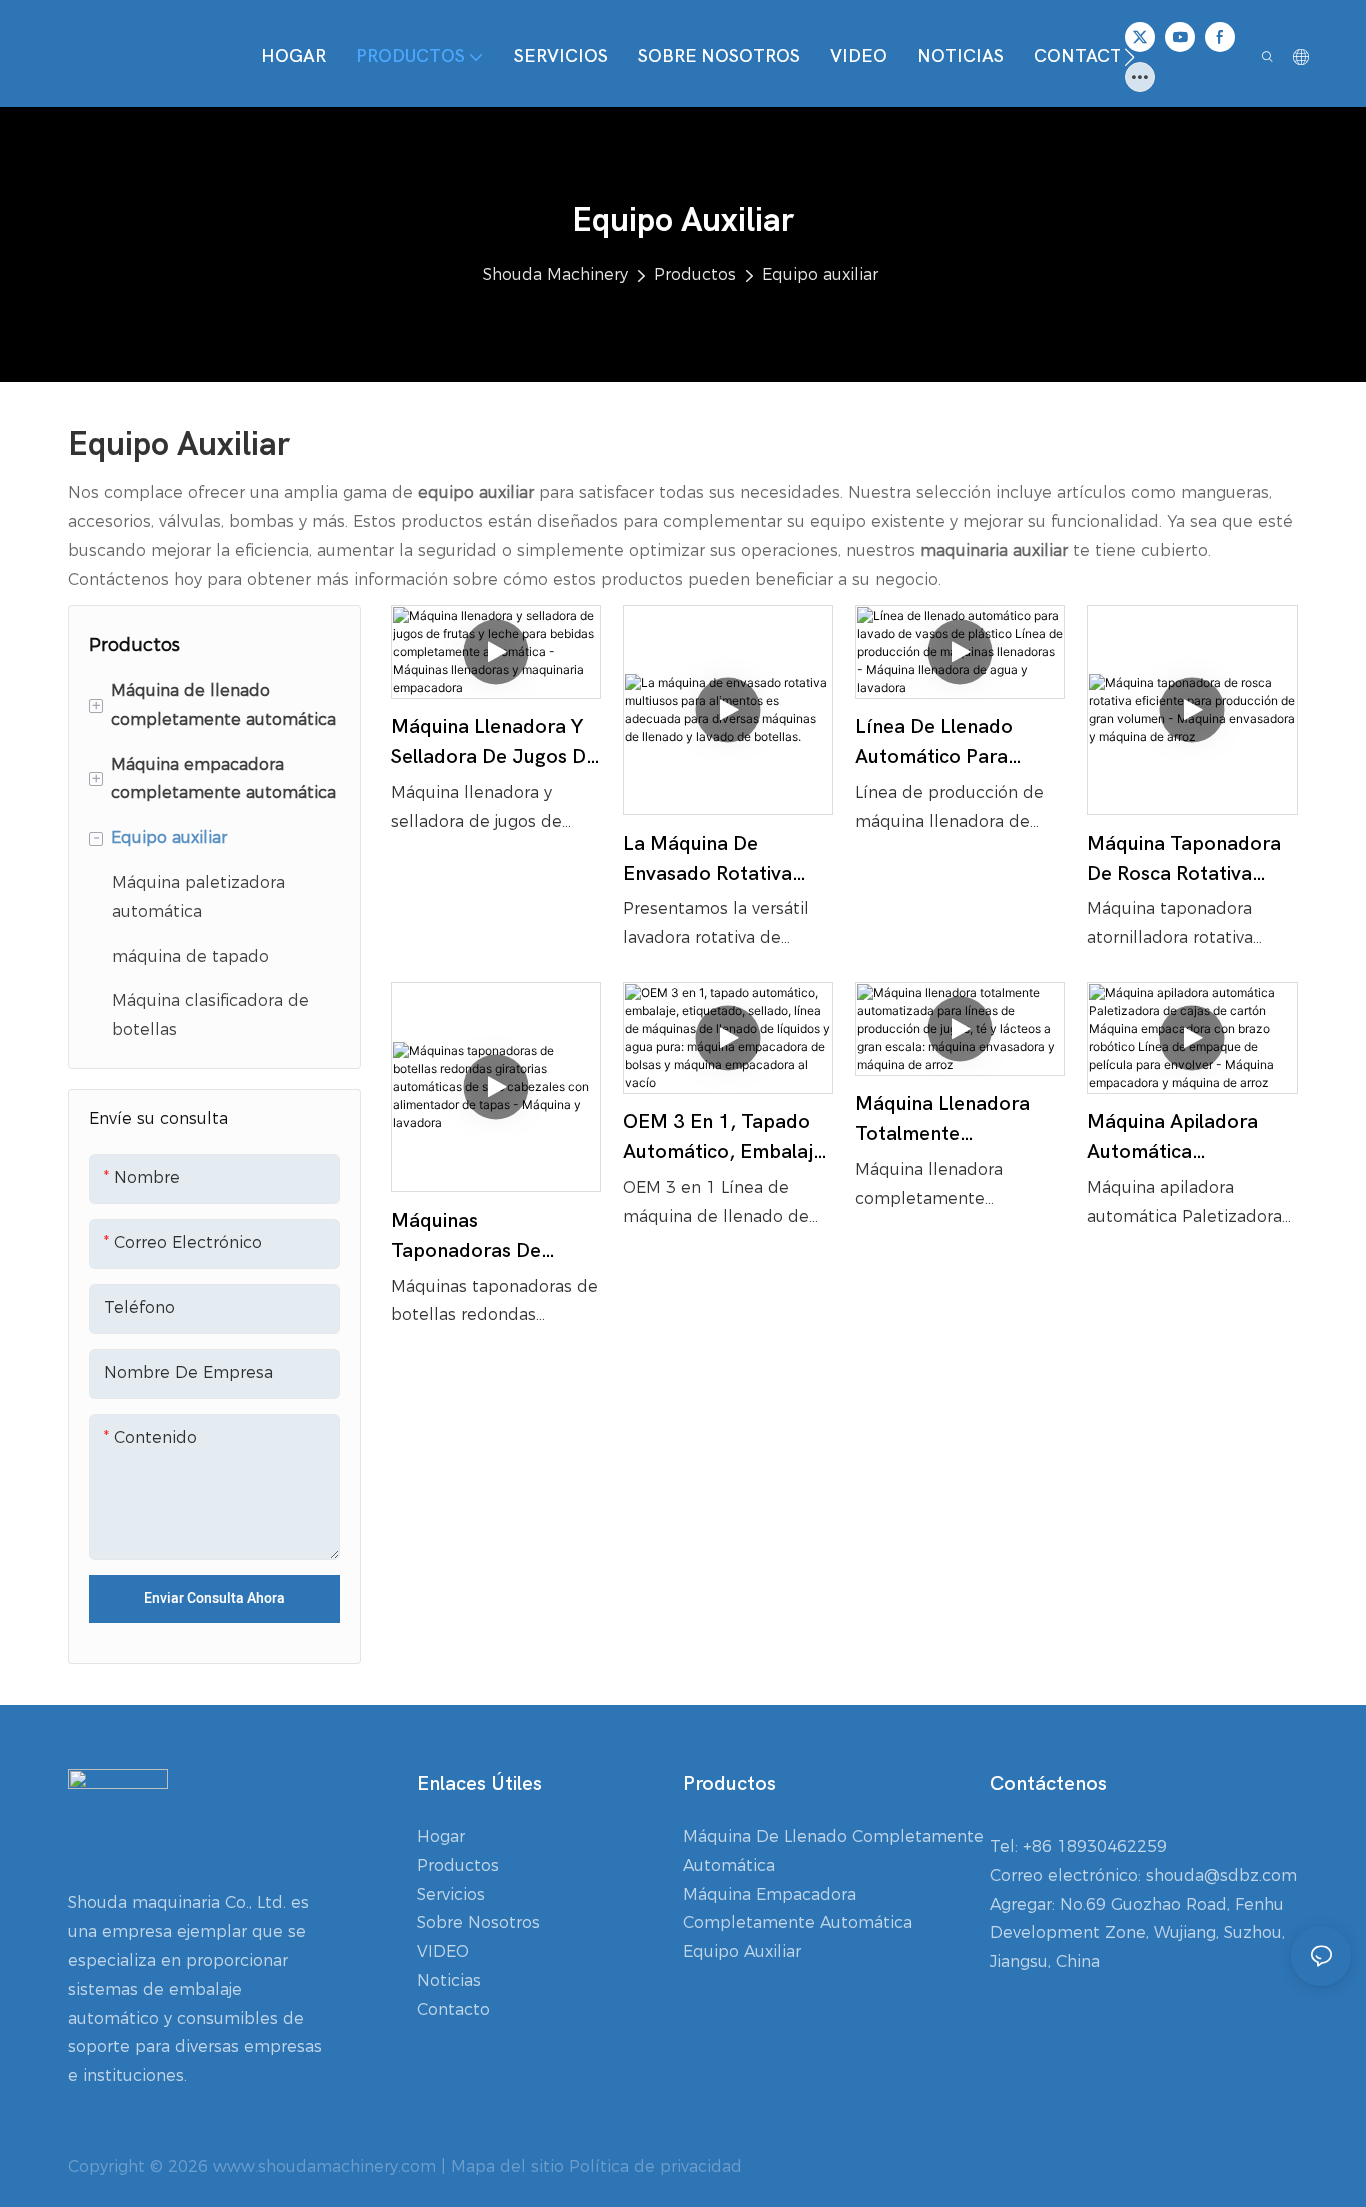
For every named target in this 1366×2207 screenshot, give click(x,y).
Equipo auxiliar (820, 274)
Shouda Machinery (555, 274)
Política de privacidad (655, 2166)
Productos (695, 274)
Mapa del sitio (507, 2166)
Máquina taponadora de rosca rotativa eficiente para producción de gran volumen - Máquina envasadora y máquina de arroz (1190, 860)
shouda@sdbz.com (1221, 1875)
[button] (1129, 57)
